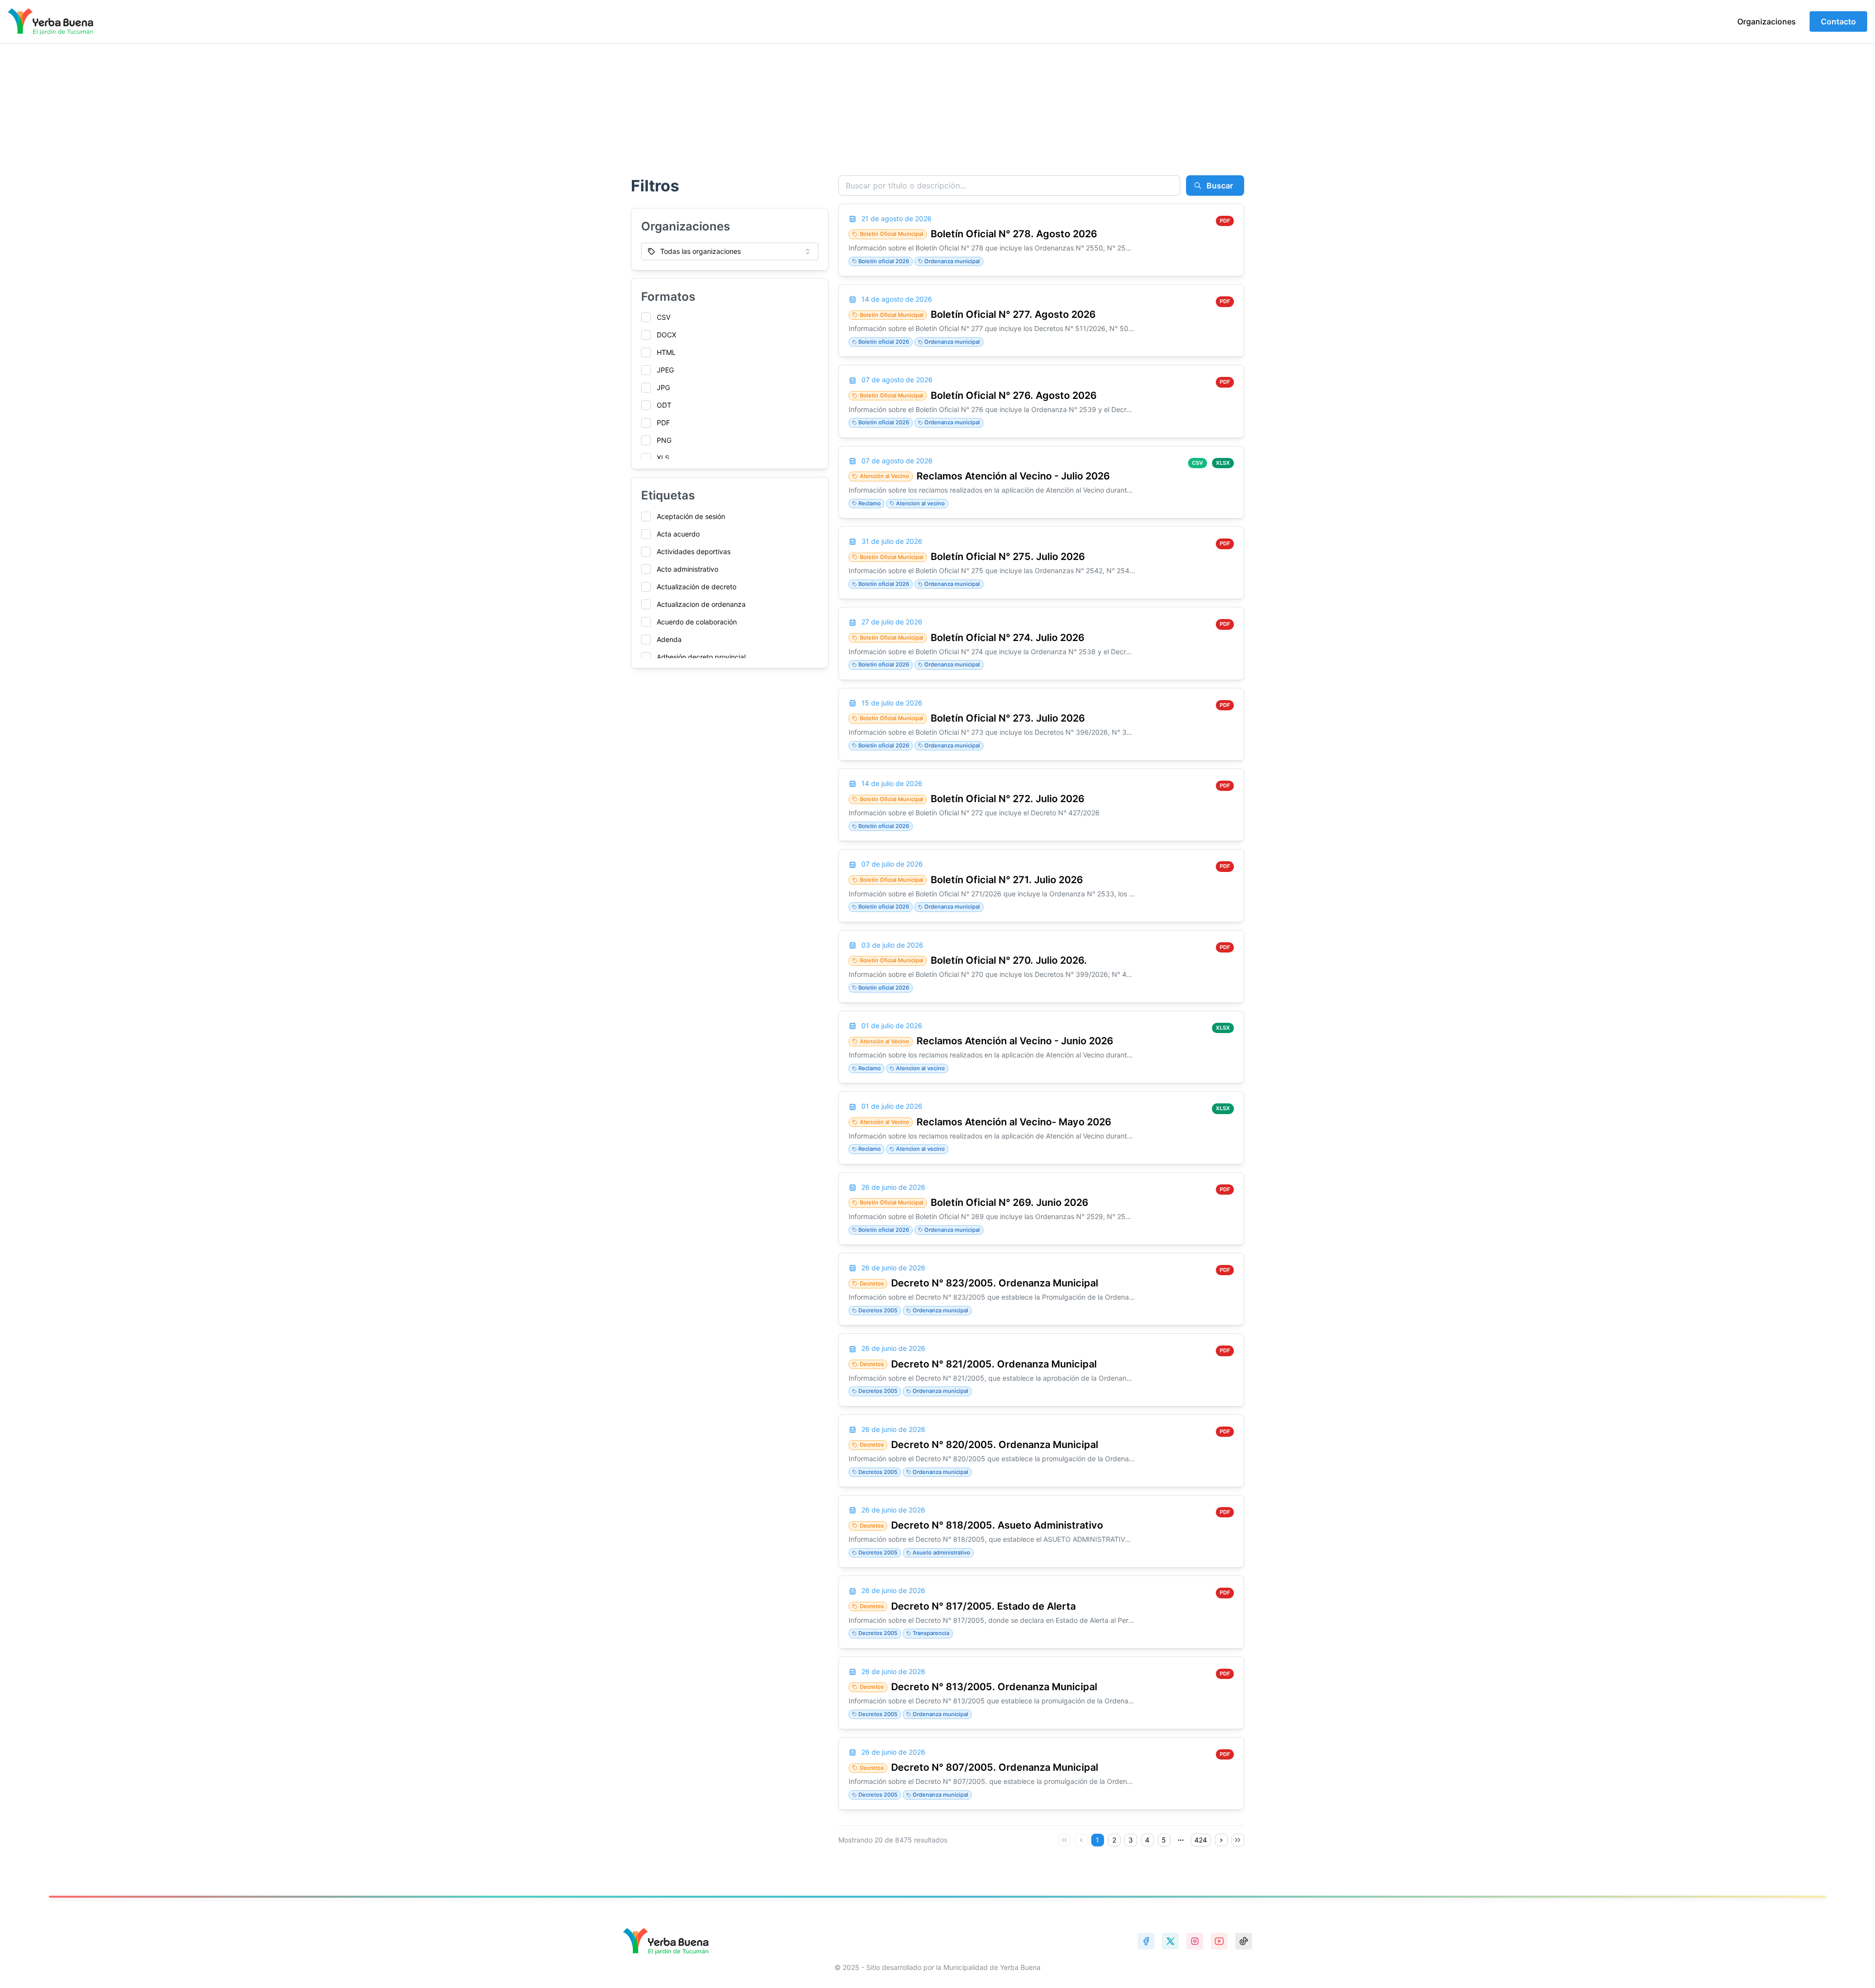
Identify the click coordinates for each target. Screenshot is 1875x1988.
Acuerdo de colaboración (697, 622)
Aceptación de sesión (691, 516)
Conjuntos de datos (714, 113)
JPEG (665, 370)
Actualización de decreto (697, 587)
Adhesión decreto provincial (701, 657)
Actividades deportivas (694, 551)
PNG (664, 440)
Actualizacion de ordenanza (701, 604)
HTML (666, 352)
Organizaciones (1767, 21)
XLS (663, 458)
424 (1201, 1840)
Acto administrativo (687, 569)
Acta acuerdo (678, 534)
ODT (664, 405)
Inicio (636, 113)
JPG (663, 387)
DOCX (667, 335)
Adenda (669, 639)
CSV (664, 317)
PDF (663, 423)
